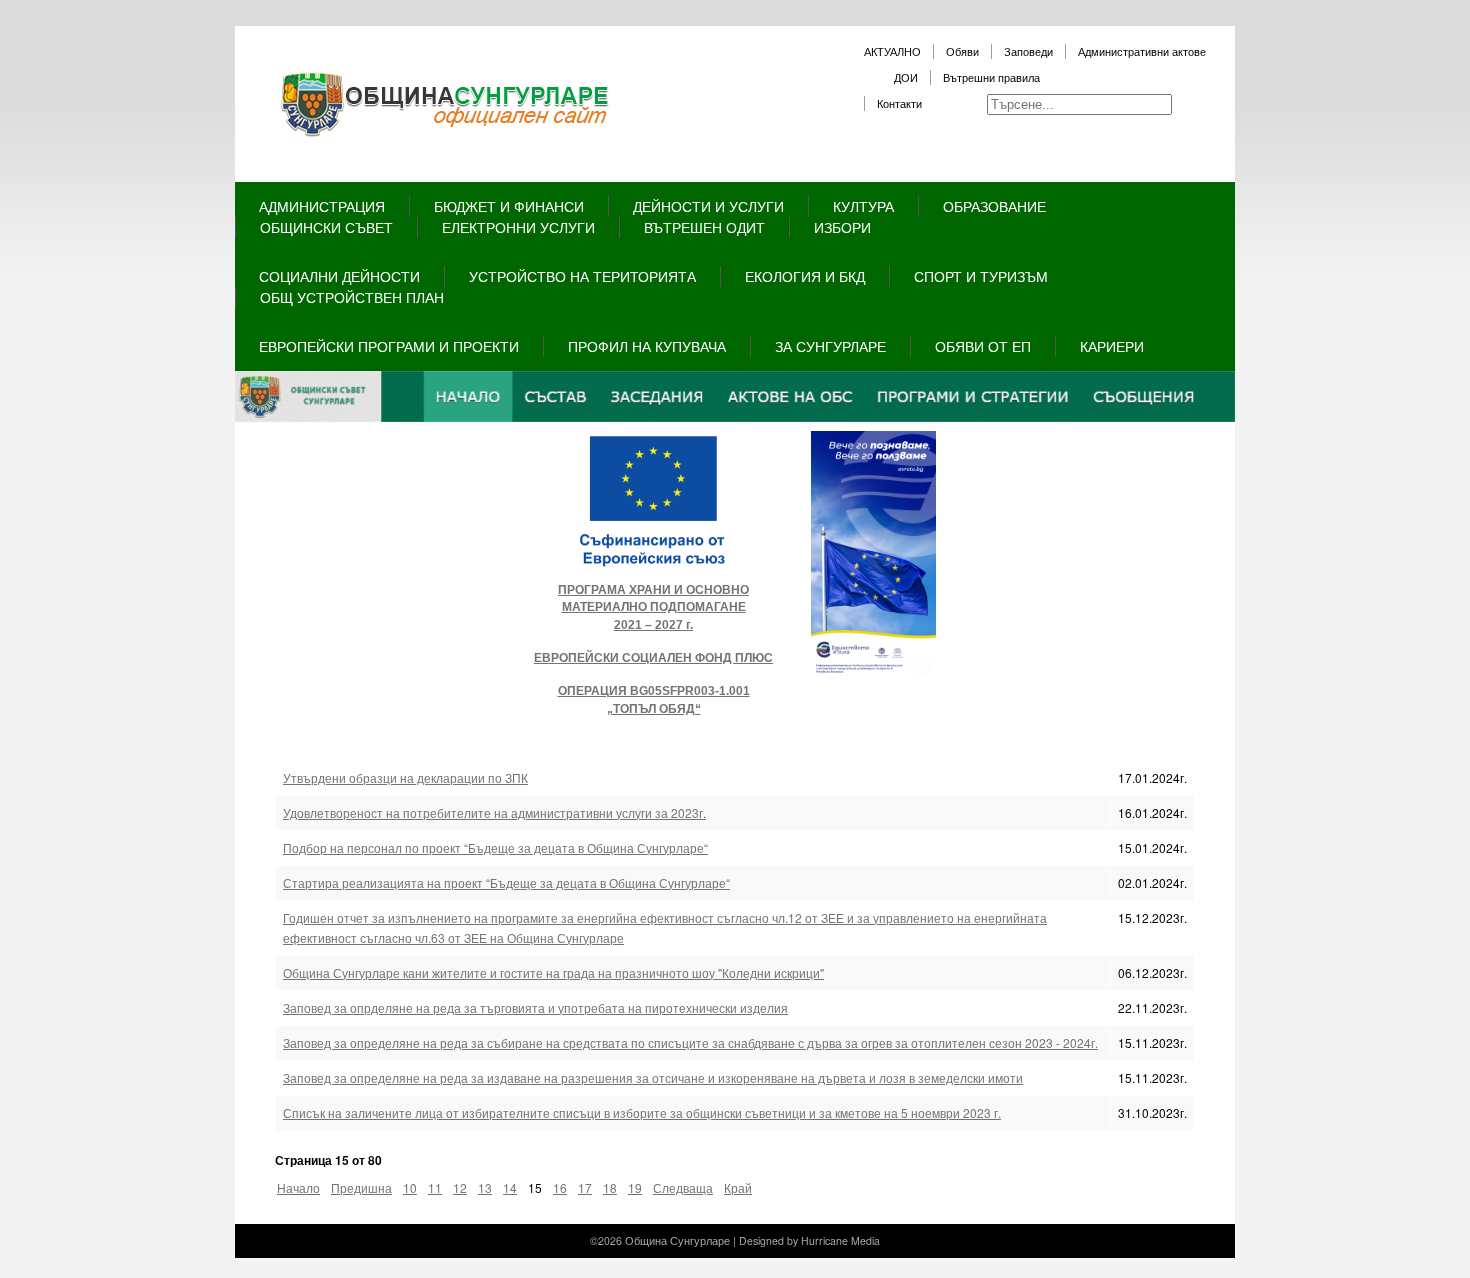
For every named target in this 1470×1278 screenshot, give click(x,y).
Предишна (361, 1187)
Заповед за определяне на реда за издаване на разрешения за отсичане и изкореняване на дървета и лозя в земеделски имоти (653, 1077)
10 (410, 1187)
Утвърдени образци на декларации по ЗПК (405, 777)
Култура (863, 206)
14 (510, 1187)
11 (435, 1187)
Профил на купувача (647, 346)
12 (460, 1187)
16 (560, 1187)
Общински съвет (326, 227)
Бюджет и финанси (509, 206)
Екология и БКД (805, 276)
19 (635, 1187)
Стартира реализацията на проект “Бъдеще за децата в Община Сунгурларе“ (506, 882)
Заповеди (1028, 51)
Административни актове (1142, 51)
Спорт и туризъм (981, 276)
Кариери (1112, 346)
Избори (842, 227)
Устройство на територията (582, 276)
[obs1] (735, 416)
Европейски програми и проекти (389, 346)
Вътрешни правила (991, 77)
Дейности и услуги (708, 206)
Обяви (962, 51)
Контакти (899, 103)
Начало (298, 1187)
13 (485, 1187)
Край (738, 1187)
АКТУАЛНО (892, 51)
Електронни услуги (518, 227)
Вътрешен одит (704, 227)
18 (610, 1187)
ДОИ (906, 77)
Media (865, 1240)
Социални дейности (339, 276)
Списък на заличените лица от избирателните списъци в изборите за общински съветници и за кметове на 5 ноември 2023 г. (642, 1112)
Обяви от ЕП (983, 346)
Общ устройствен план (352, 297)
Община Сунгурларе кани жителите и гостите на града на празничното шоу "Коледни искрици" (553, 972)
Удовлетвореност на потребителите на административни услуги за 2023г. (494, 812)
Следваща (683, 1187)
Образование (994, 206)
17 (585, 1187)
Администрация (322, 206)
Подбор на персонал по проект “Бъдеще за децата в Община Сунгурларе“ (495, 847)
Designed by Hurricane (795, 1240)
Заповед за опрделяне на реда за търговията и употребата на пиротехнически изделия (535, 1007)
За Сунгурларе (830, 346)
